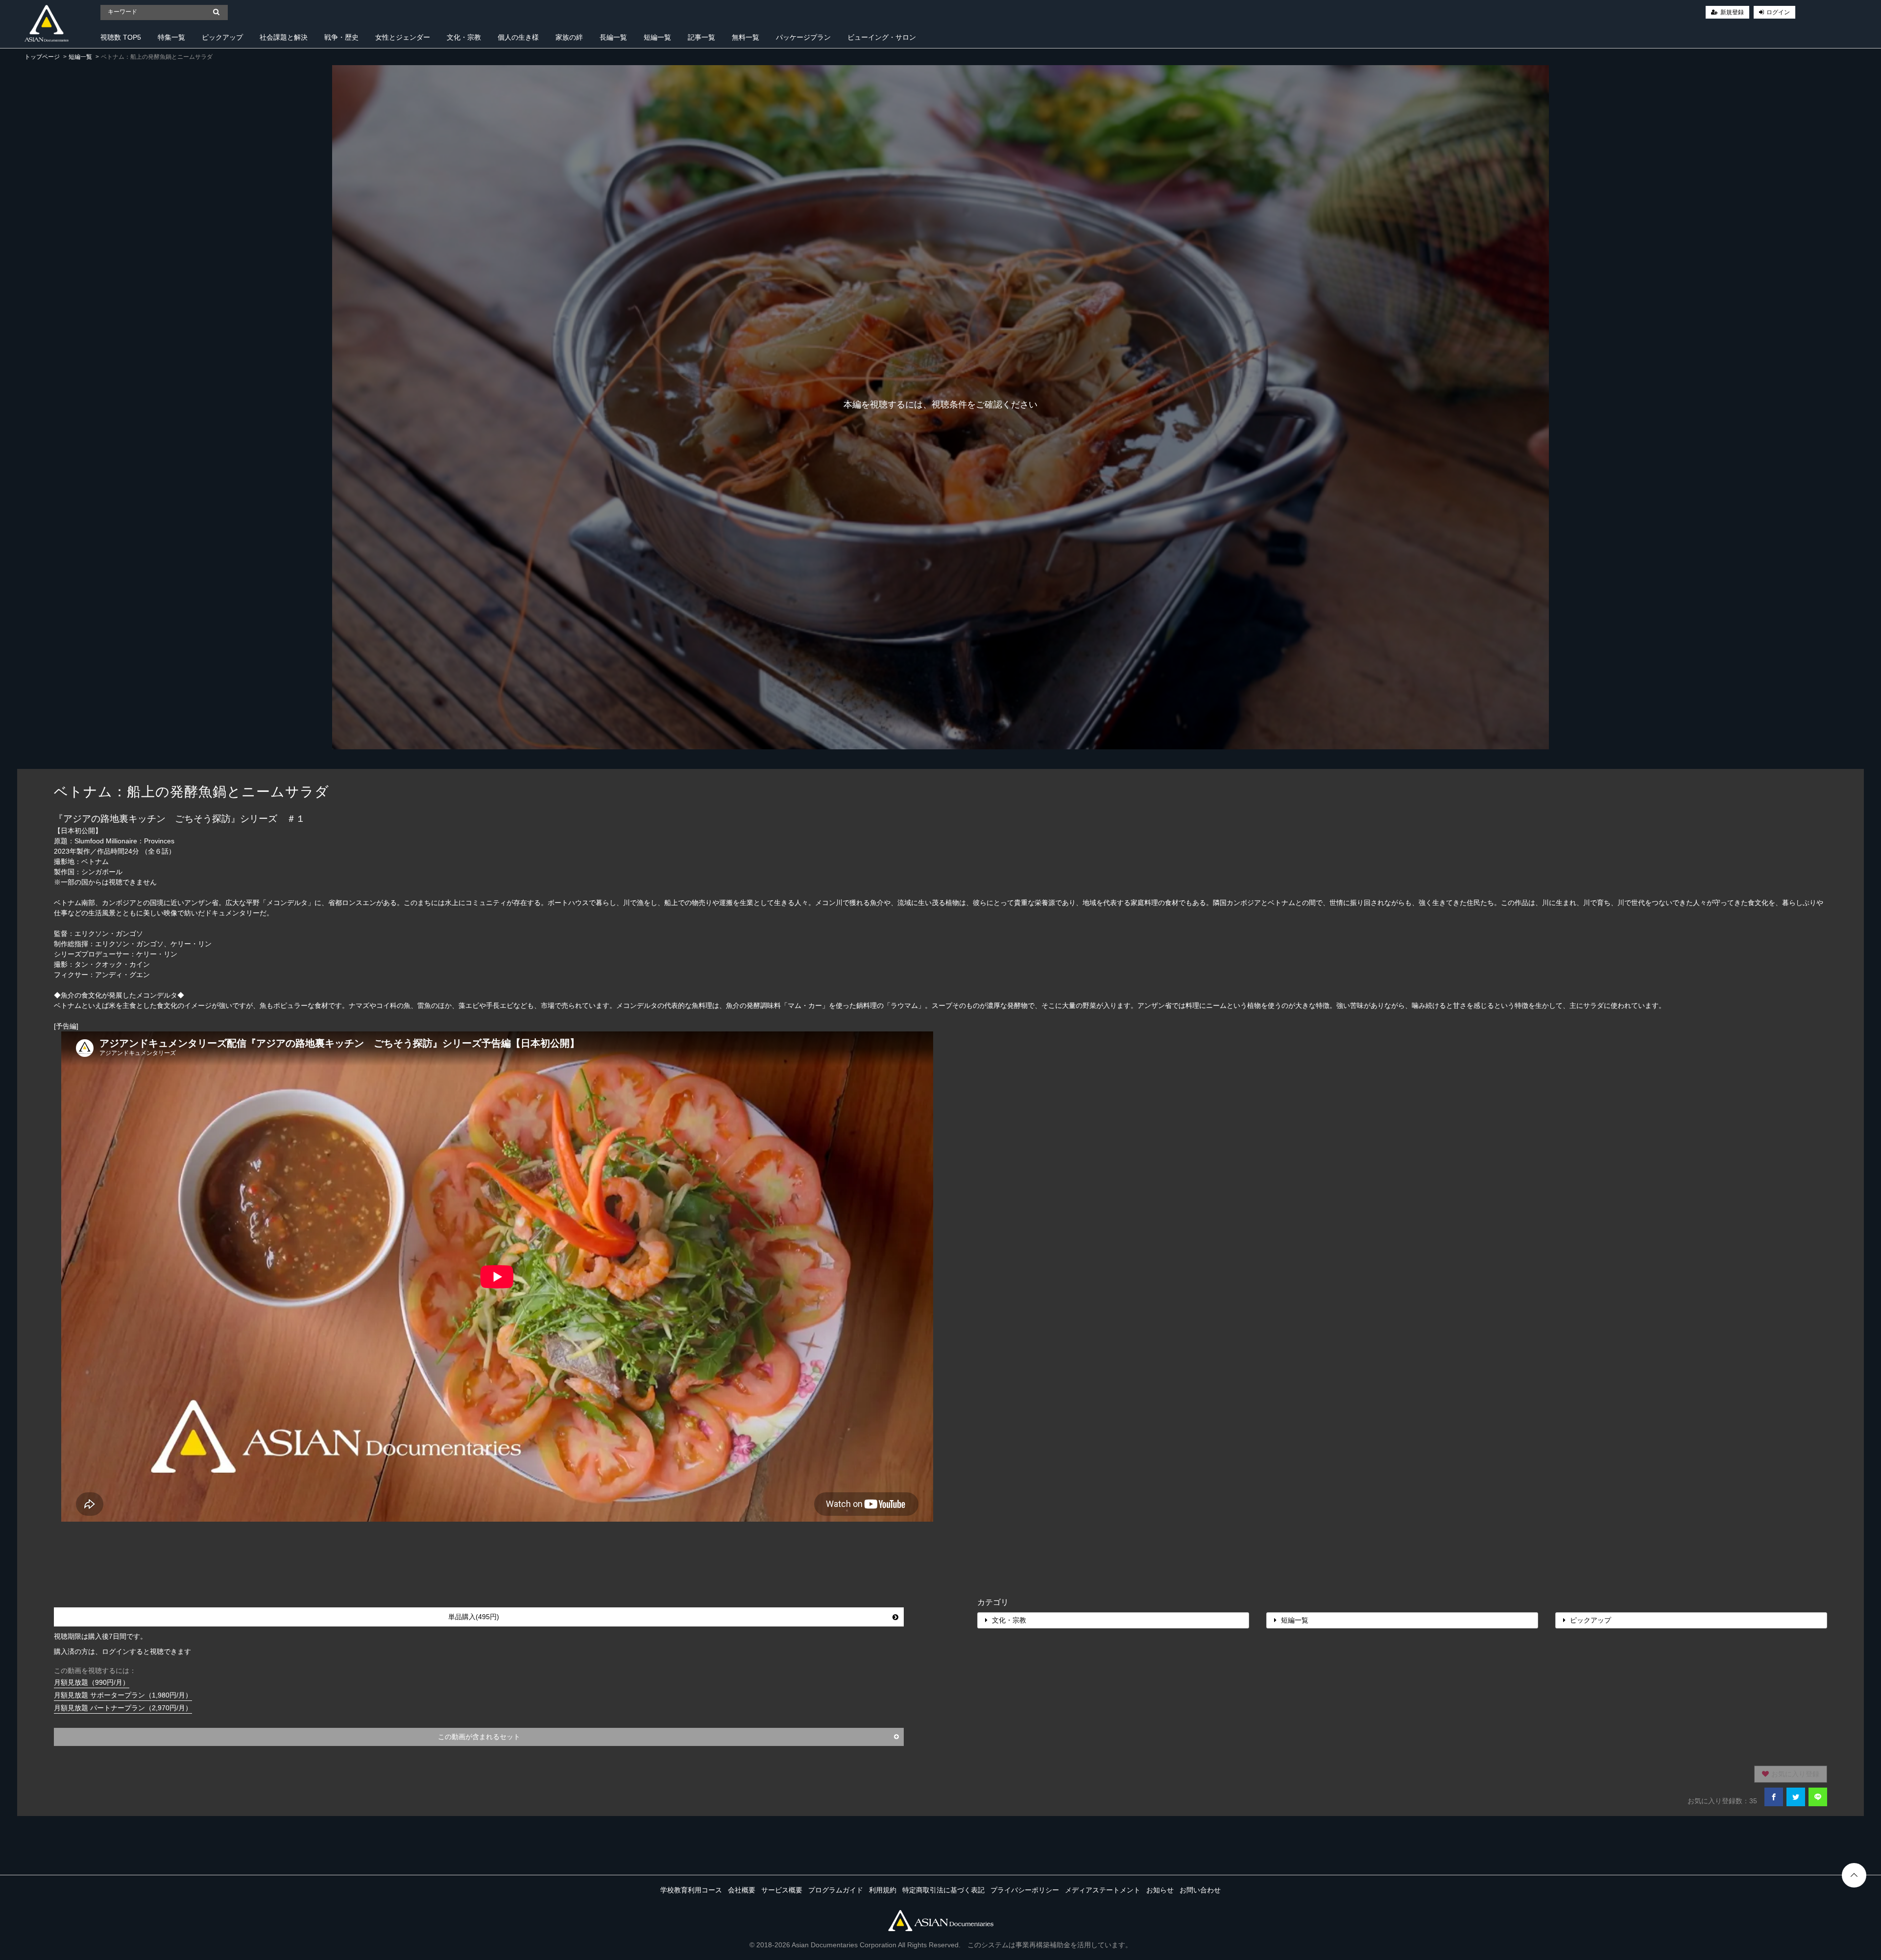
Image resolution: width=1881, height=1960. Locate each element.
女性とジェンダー (403, 37)
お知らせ (1160, 1890)
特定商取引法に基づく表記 (943, 1890)
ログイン (1778, 12)
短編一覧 (657, 37)
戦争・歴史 (341, 37)
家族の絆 (569, 37)
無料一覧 (746, 37)
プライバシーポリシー (1025, 1890)
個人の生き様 (518, 37)
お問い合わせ (1200, 1890)
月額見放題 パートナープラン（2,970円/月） (123, 1708)
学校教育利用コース (691, 1890)
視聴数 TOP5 (121, 37)
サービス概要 (782, 1890)
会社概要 (742, 1890)
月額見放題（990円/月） (92, 1682)
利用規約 (883, 1890)
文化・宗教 (464, 37)
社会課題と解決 (284, 37)
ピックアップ (222, 37)
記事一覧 (701, 37)
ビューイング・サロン (882, 37)
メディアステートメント (1103, 1890)
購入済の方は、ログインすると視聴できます (122, 1651)
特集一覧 (171, 37)
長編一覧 (613, 37)
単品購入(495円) (474, 1617)
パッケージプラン (803, 37)
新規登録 (1732, 12)
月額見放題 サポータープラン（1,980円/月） (123, 1695)
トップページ (42, 57)
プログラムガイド (836, 1890)
